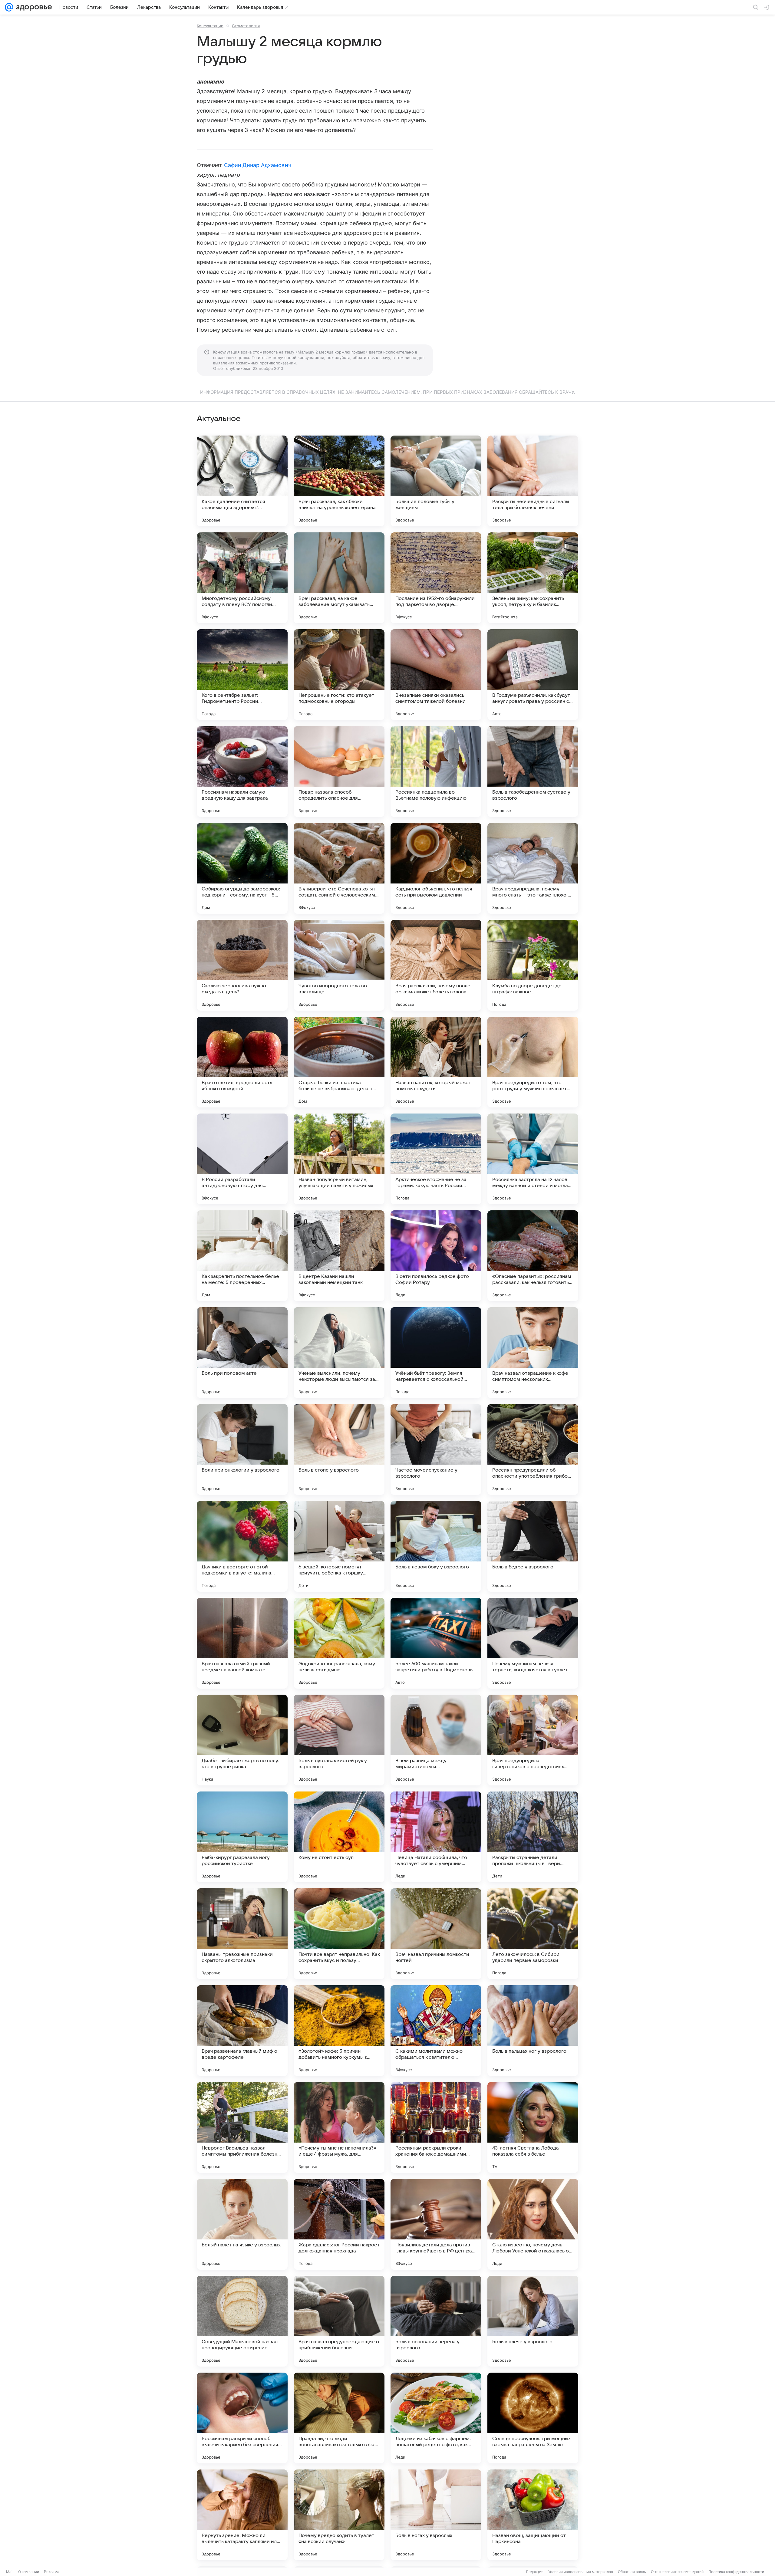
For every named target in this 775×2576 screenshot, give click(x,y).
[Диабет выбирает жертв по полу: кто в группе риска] (242, 1740)
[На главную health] (33, 7)
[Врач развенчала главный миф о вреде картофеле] (242, 2031)
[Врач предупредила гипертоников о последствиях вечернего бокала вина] (533, 1740)
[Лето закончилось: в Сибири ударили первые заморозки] (533, 1934)
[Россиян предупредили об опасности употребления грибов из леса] (533, 1449)
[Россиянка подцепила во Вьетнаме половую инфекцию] (436, 771)
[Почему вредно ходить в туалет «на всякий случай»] (339, 2515)
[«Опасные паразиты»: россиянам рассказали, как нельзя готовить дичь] (533, 1256)
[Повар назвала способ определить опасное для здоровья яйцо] (339, 771)
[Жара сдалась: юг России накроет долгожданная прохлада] (339, 2224)
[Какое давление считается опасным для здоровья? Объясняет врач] (242, 481)
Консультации (210, 26)
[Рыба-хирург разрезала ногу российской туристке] (242, 1837)
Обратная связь (632, 2572)
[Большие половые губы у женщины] (436, 481)
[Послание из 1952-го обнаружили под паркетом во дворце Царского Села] (436, 578)
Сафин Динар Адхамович (258, 165)
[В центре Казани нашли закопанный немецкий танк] (339, 1256)
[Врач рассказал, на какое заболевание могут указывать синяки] (339, 578)
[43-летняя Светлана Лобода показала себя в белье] (533, 2127)
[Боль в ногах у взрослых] (436, 2515)
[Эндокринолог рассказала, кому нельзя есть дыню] (339, 1643)
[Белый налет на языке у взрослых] (242, 2224)
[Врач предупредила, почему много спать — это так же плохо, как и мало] (533, 868)
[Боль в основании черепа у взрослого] (436, 2321)
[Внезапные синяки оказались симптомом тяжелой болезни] (436, 675)
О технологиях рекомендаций (677, 2572)
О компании (29, 2572)
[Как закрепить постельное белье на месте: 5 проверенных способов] (242, 1256)
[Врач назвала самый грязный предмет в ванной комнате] (242, 1643)
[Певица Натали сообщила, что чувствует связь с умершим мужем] (436, 1837)
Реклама (52, 2572)
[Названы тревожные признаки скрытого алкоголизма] (242, 1934)
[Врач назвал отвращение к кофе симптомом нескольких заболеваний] (533, 1353)
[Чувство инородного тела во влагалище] (339, 965)
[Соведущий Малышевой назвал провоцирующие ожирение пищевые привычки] (242, 2321)
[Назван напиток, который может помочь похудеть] (436, 1062)
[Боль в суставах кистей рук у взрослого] (339, 1740)
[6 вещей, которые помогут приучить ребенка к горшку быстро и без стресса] (339, 1546)
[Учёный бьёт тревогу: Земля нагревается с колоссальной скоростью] (436, 1353)
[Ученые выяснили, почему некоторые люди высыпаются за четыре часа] (339, 1353)
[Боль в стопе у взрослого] (339, 1449)
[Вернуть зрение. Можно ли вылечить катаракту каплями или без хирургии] (242, 2515)
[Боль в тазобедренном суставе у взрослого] (533, 771)
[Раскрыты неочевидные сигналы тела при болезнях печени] (533, 481)
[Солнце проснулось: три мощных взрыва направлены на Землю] (533, 2418)
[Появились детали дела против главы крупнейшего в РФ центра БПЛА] (436, 2224)
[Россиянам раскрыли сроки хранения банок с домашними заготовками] (436, 2127)
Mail (10, 2572)
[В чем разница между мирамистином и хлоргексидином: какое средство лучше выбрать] (436, 1740)
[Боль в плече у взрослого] (533, 2321)
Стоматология (246, 26)
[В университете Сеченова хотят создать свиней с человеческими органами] (339, 868)
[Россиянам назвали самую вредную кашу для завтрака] (242, 771)
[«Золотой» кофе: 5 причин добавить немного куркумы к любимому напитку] (339, 2031)
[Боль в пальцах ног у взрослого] (533, 2031)
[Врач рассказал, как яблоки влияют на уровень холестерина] (339, 481)
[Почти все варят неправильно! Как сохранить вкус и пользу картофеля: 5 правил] (339, 1934)
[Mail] (9, 7)
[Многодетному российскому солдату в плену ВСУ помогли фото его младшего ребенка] (242, 578)
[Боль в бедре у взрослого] (533, 1546)
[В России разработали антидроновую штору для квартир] (242, 1159)
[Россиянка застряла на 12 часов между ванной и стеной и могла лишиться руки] (533, 1159)
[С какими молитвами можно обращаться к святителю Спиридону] (436, 2031)
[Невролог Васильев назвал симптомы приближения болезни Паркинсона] (242, 2127)
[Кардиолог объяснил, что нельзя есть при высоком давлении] (436, 868)
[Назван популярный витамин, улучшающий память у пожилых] (339, 1159)
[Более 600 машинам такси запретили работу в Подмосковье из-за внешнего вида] (436, 1643)
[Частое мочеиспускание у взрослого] (436, 1449)
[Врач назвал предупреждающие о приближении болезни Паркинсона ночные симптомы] (339, 2321)
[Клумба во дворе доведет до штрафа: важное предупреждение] (533, 965)
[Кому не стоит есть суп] (339, 1837)
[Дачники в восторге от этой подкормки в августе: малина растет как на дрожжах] (242, 1546)
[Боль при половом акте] (242, 1353)
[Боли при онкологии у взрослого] (242, 1449)
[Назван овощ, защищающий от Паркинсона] (533, 2515)
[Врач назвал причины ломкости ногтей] (436, 1934)
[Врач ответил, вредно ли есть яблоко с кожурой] (242, 1062)
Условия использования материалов (581, 2572)
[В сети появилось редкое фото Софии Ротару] (436, 1256)
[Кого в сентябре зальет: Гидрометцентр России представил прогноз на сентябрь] (242, 675)
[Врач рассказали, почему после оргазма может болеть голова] (436, 965)
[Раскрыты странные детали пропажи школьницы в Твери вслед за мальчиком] (533, 1837)
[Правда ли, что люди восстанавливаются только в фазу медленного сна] (339, 2418)
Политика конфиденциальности (736, 2572)
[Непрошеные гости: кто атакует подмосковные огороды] (339, 675)
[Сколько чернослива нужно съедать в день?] (242, 965)
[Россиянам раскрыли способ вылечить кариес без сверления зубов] (242, 2418)
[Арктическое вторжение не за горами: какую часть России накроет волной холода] (436, 1159)
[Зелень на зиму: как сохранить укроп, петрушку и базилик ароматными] (533, 578)
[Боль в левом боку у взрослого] (436, 1546)
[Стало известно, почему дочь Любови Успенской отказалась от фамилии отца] (533, 2224)
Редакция (535, 2572)
